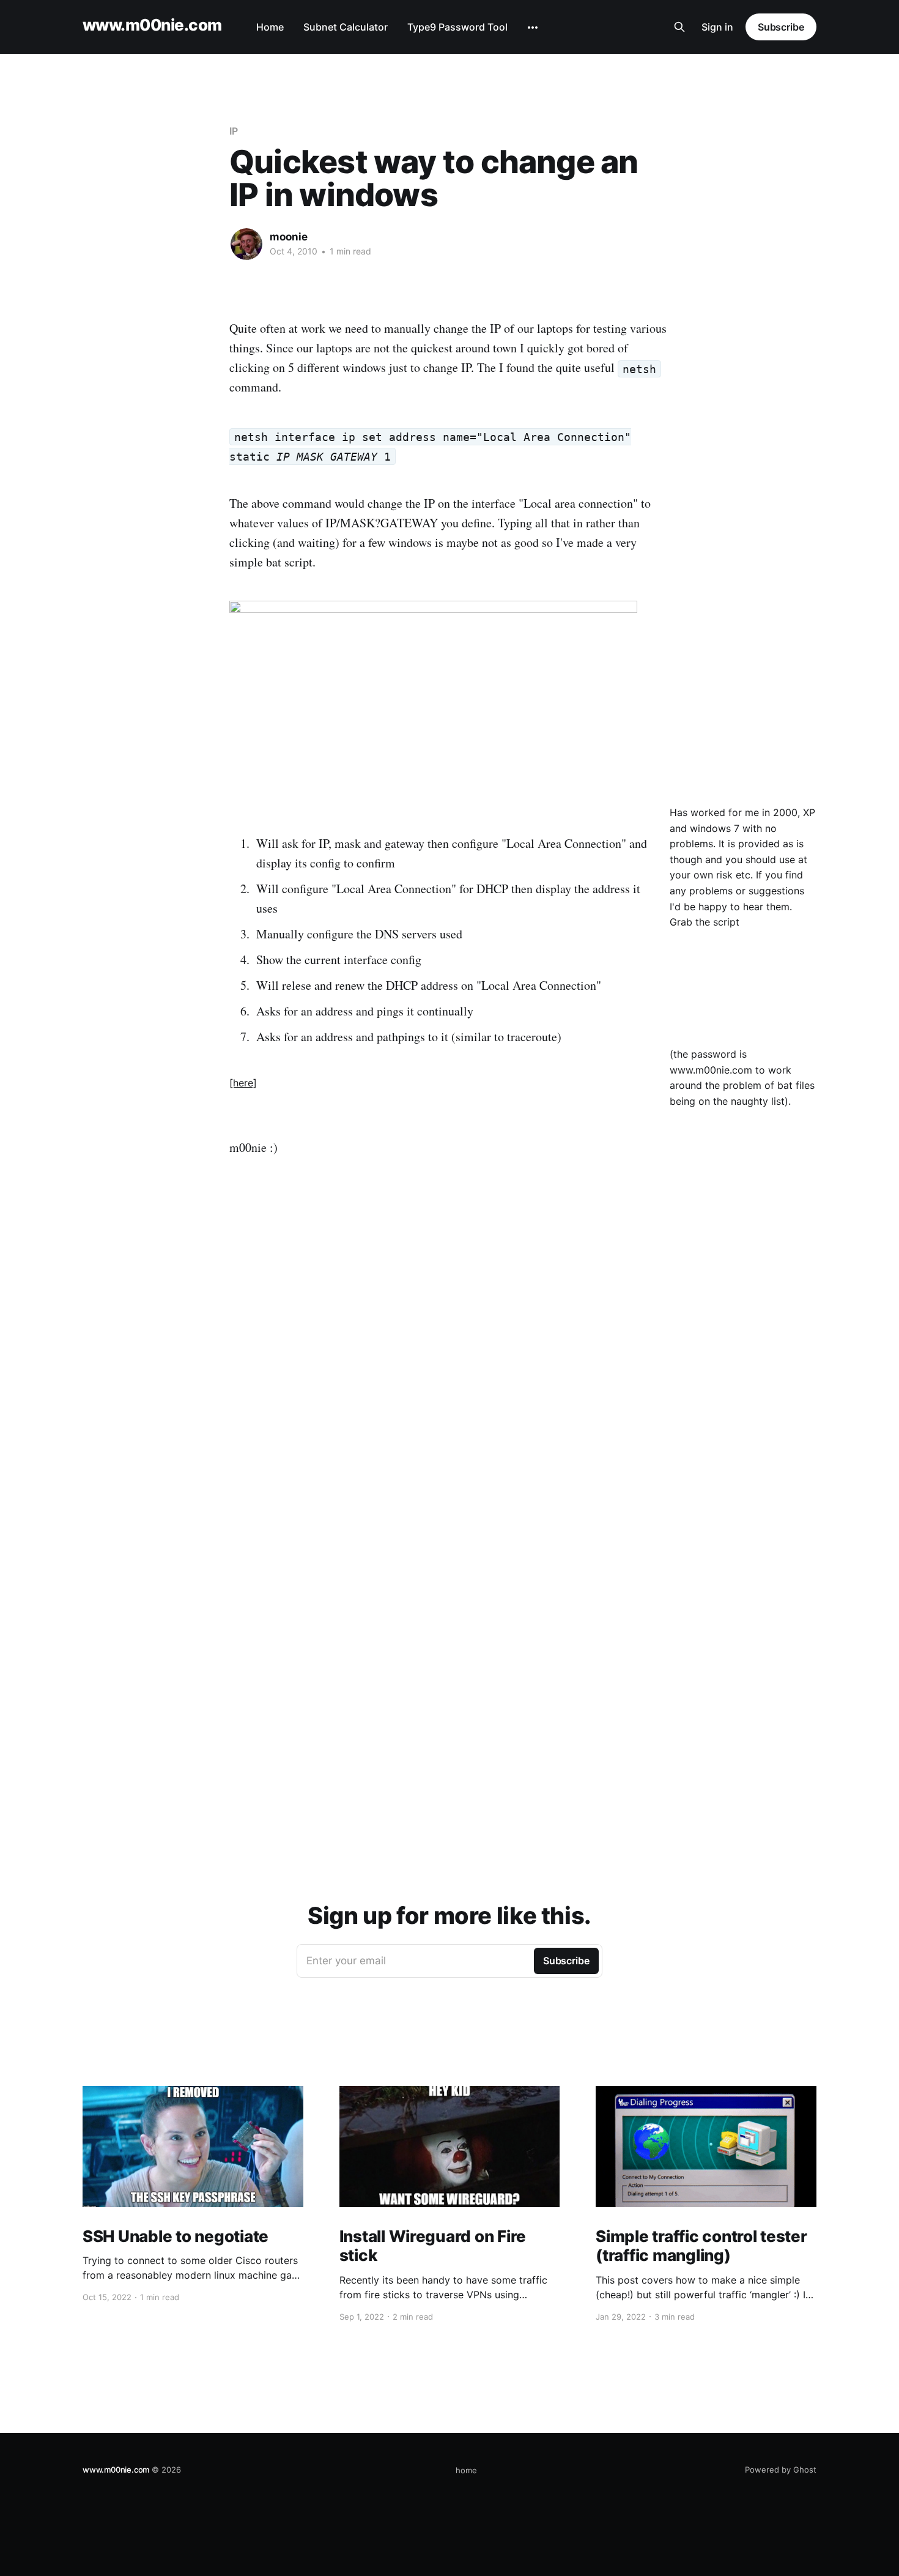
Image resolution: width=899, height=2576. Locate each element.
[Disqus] (449, 1365)
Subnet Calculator (346, 27)
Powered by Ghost (781, 2470)
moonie (289, 237)
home (466, 2470)
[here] (243, 1083)
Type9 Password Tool (457, 27)
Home (270, 27)
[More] (533, 28)
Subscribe (781, 27)
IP (234, 131)
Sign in (717, 27)
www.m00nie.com (152, 25)
